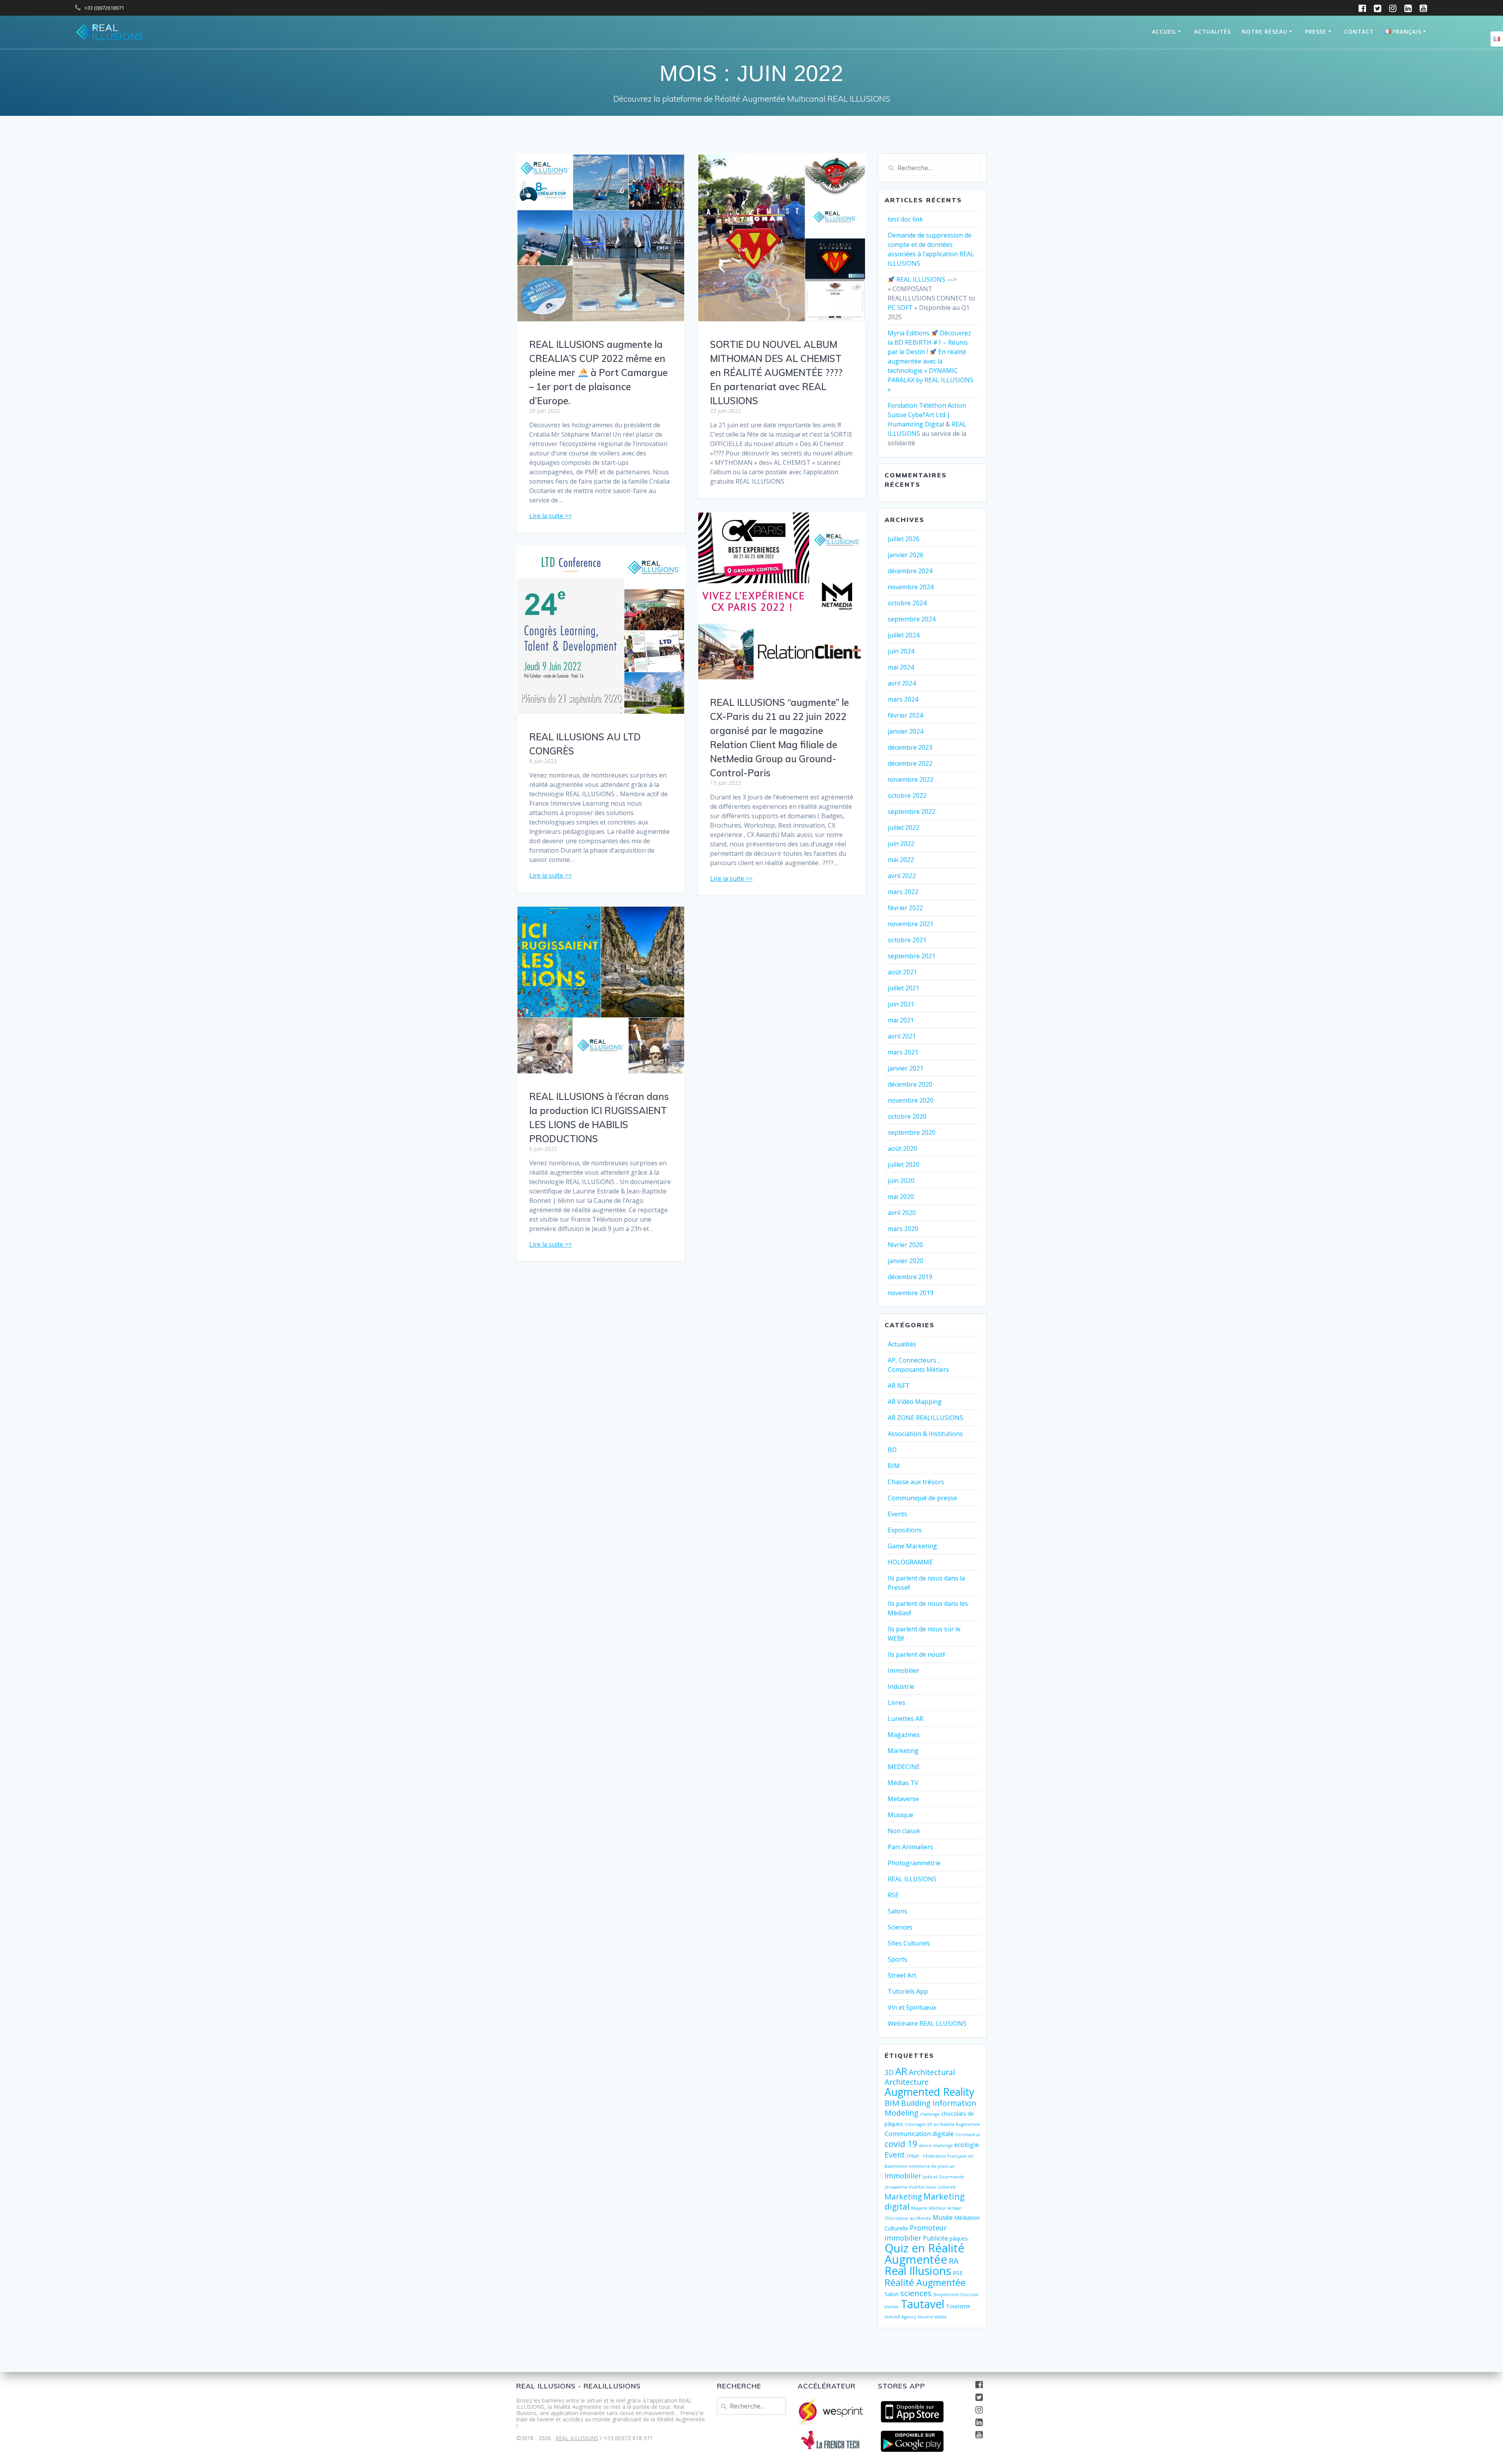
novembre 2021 (911, 924)
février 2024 (905, 715)
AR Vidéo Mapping (915, 1402)
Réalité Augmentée (925, 2282)
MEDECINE (904, 1767)
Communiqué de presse (922, 1498)
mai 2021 (901, 1020)
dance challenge (936, 2145)
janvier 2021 (906, 1068)
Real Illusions (918, 2271)
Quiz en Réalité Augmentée (925, 2254)
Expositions (905, 1530)
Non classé (904, 1831)
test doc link (905, 219)
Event (895, 2155)
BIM (894, 1466)
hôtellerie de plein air (932, 2166)
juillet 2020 (904, 1165)
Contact (1359, 31)
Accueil (1164, 31)
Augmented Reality (929, 2092)
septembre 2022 (912, 812)
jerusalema (896, 2187)
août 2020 (902, 1148)
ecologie (967, 2145)
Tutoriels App (908, 1991)
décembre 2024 (910, 571)
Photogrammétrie (914, 1863)
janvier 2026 (906, 555)
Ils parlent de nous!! (916, 1654)
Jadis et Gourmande (943, 2177)
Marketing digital (925, 2201)
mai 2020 (901, 1197)
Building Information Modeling (930, 2108)
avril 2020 (902, 1213)
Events (897, 1514)
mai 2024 (901, 667)
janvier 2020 (906, 1261)
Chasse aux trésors (916, 1482)
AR (901, 2071)
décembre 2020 (910, 1084)
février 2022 (905, 908)
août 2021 (902, 972)
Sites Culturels (909, 1943)
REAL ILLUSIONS (921, 279)
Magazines (904, 1735)
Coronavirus (968, 2135)
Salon (892, 2294)
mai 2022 (901, 860)
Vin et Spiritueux (912, 2007)
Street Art (902, 1975)
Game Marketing (912, 1546)
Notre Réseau (1264, 31)
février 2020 (905, 1245)
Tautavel (923, 2304)
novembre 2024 (911, 587)
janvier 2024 (906, 731)
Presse (1316, 31)
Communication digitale (919, 2134)
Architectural (932, 2072)
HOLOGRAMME (910, 1562)
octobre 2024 (907, 603)
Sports (897, 1959)
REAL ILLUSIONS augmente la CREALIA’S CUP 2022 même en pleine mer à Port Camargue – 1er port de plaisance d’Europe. (598, 373)
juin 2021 (901, 1004)
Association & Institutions (925, 1434)
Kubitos (917, 2187)
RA (954, 2261)
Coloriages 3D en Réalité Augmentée (942, 2124)
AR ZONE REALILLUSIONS (925, 1418)
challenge (930, 2114)
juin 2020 (901, 1181)
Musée (943, 2217)
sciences (916, 2293)
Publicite (935, 2238)
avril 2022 (902, 876)
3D (889, 2072)
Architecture (907, 2082)
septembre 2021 (912, 956)
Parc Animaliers (910, 1847)
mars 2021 (903, 1052)
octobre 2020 (907, 1116)
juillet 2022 (904, 828)
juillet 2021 (904, 988)
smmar (892, 2307)
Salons (897, 1911)
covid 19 (901, 2144)
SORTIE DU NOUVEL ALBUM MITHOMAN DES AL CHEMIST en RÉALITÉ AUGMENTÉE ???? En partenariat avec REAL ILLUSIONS (776, 373)
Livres (897, 1703)
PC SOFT (900, 308)
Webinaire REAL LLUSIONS (927, 2023)
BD (892, 1450)
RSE (893, 1895)
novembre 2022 (911, 779)
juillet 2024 (904, 635)
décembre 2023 (910, 747)
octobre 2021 (907, 940)
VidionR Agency (900, 2317)
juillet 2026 (904, 539)
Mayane (919, 2208)
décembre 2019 (910, 1277)
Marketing (903, 1751)
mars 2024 (903, 699)
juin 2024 (901, 651)
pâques (959, 2238)
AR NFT (899, 1386)
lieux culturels (941, 2187)
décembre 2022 (910, 763)
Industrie (901, 1686)
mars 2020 (903, 1229)
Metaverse (903, 1799)
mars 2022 (903, 892)
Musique (900, 1815)
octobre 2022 (907, 796)
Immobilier (904, 1670)
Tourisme (958, 2306)
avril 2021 (902, 1036)
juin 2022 (901, 844)
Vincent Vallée (932, 2317)
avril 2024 (902, 683)
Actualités (1213, 31)
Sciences (900, 1927)
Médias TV (903, 1783)
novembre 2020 (911, 1100)
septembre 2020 (912, 1132)
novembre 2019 (911, 1293)
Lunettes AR (906, 1719)
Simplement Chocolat (956, 2295)
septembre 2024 (912, 619)
